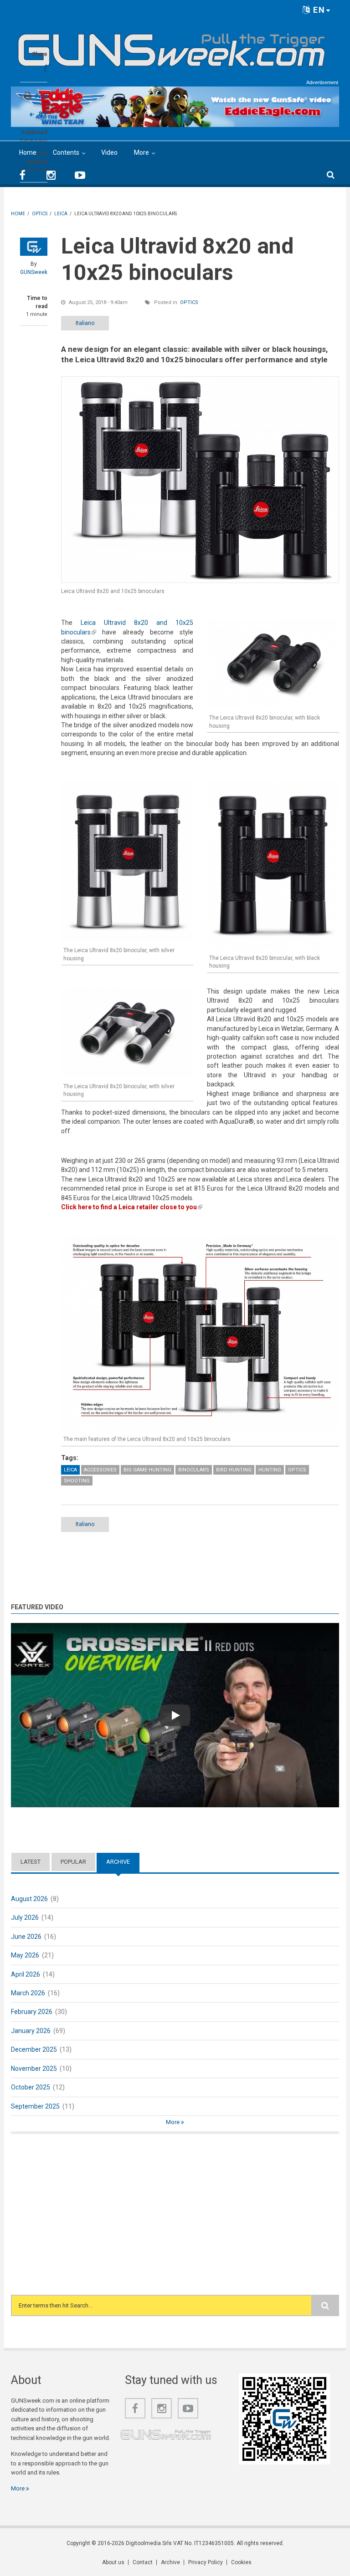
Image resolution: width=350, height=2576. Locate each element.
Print (41, 96)
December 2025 (34, 2049)
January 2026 (31, 2031)
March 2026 (28, 1993)
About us (113, 2562)
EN (318, 10)
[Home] (172, 46)
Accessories (100, 1470)
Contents (66, 152)
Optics (189, 302)
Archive (123, 1862)
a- (32, 114)
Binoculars (194, 1470)
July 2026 (25, 1917)
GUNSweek (34, 272)
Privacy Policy (206, 2562)
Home (28, 152)
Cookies (241, 2562)
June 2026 (26, 1937)
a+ (43, 113)
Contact (143, 2562)
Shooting (77, 1481)
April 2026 (26, 1974)
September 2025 (35, 2106)
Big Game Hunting (147, 1470)
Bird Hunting (234, 1470)
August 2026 (29, 1899)
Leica (70, 1470)
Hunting (270, 1470)
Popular (73, 1862)
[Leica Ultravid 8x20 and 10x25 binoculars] (200, 480)
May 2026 (25, 1955)
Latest (31, 1862)
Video (109, 152)
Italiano (85, 323)
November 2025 (34, 2069)
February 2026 (32, 2012)
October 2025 (31, 2087)
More (142, 152)
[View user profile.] (34, 247)
